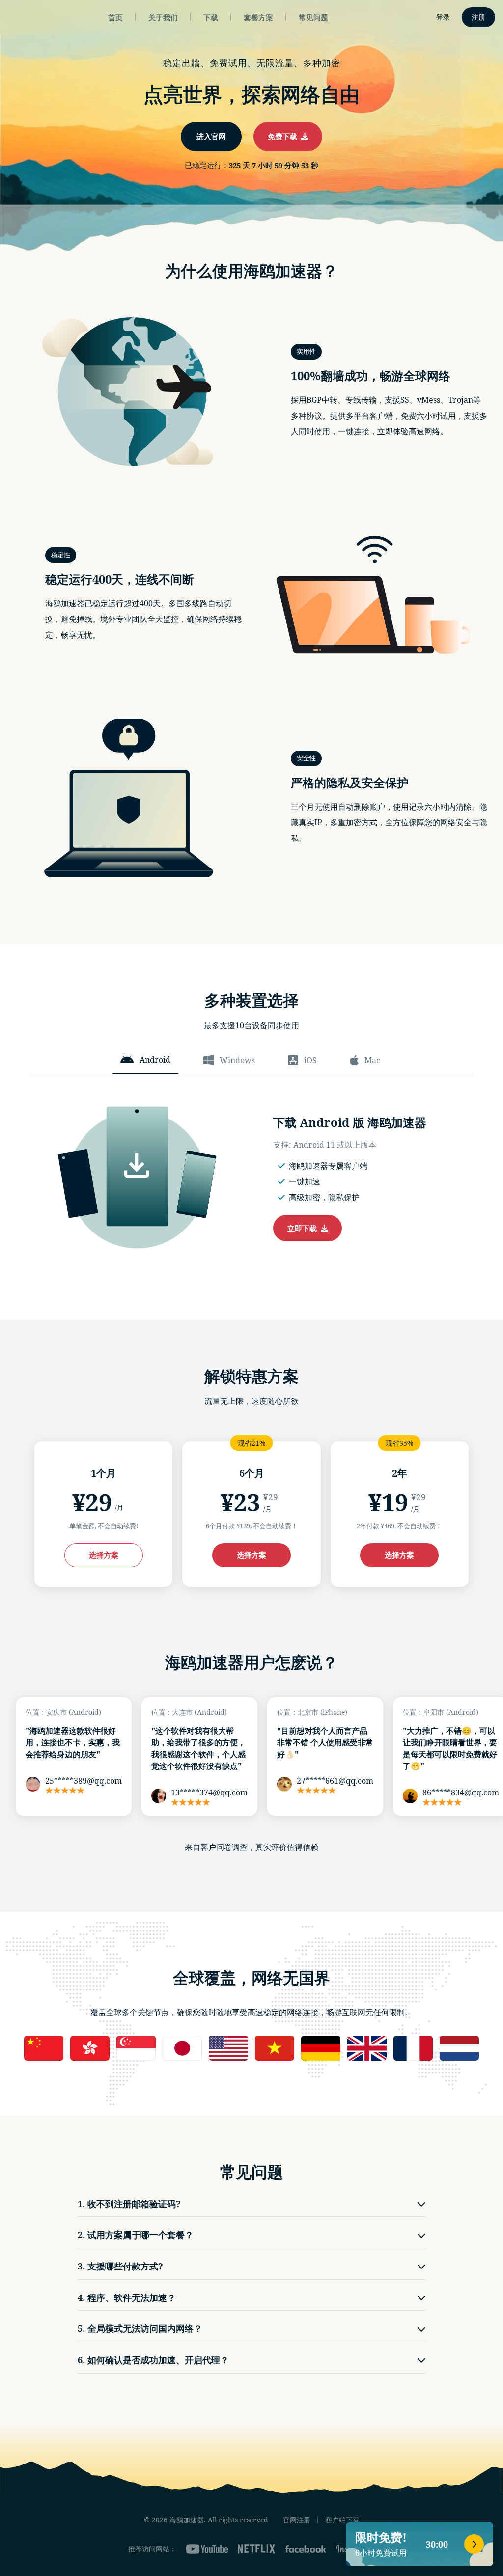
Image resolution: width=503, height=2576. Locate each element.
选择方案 (104, 1555)
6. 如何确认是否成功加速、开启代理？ (153, 2360)
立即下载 (304, 1228)
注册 (478, 17)
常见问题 (313, 17)
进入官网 (211, 136)
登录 (443, 17)
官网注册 (297, 2520)
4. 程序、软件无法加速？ (127, 2297)
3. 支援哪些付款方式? (120, 2266)
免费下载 (284, 136)
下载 (211, 17)
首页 (115, 17)
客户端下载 (342, 2520)
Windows (237, 1060)
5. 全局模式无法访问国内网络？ (140, 2328)
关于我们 (163, 17)
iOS (310, 1060)
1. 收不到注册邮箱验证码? (129, 2204)
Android (155, 1060)
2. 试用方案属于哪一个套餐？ (136, 2235)
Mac (372, 1060)
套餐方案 (258, 17)
